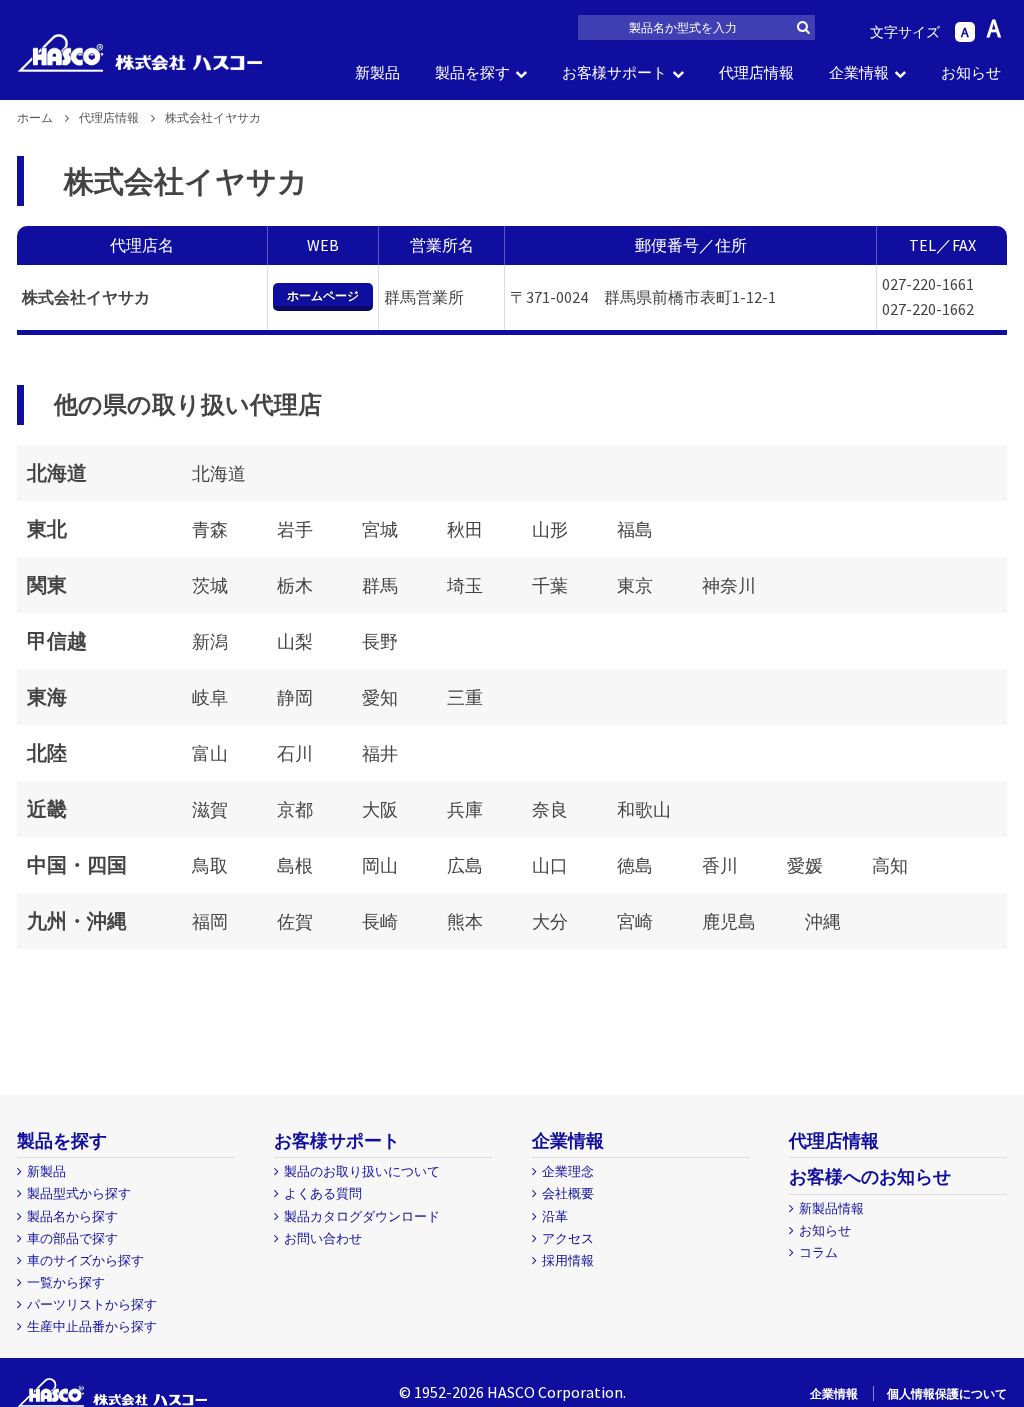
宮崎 (635, 921)
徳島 (635, 865)
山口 (550, 865)
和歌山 (644, 809)
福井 (380, 753)
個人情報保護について (947, 1393)
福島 (635, 529)
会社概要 (568, 1193)
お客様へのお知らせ (870, 1176)
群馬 (380, 585)
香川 (720, 865)
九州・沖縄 (77, 920)
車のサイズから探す (85, 1260)
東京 (635, 585)
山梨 (295, 641)
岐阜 (210, 697)
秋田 (465, 529)
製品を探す (472, 72)
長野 (380, 641)
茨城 (210, 585)
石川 (295, 753)
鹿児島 (729, 921)
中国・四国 (77, 864)
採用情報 (568, 1260)
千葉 (550, 585)
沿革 (555, 1216)
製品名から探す (72, 1216)
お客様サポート (614, 72)
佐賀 (295, 921)
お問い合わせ (323, 1238)
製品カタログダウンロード (362, 1216)
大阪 (380, 809)
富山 (210, 753)
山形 (550, 529)
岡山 (380, 865)
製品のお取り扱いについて (362, 1171)
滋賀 (210, 809)
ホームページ (323, 295)
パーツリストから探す (92, 1304)
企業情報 (859, 72)
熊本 (465, 921)
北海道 (57, 472)
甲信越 (57, 640)
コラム (818, 1252)
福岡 (210, 921)
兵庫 (465, 809)
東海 (47, 696)
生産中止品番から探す (92, 1326)
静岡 (295, 697)
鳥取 (210, 865)
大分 (550, 921)
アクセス (568, 1238)
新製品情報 (831, 1208)
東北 (47, 528)
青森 (210, 529)
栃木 (295, 585)
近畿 (47, 808)
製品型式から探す (79, 1193)
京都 (295, 809)
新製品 (377, 72)
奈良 (550, 809)
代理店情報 (756, 72)
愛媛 (805, 865)
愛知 (380, 697)
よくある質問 (323, 1193)
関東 (47, 584)
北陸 (47, 752)
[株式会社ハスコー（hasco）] (139, 53)
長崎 (380, 921)
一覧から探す (66, 1282)
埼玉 (465, 585)
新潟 (210, 641)
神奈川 (729, 585)
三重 (465, 697)
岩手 (295, 529)
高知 (890, 865)
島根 (295, 865)
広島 (465, 865)
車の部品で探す (72, 1238)
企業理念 (568, 1171)
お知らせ (971, 72)
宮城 (380, 529)
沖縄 (823, 921)
